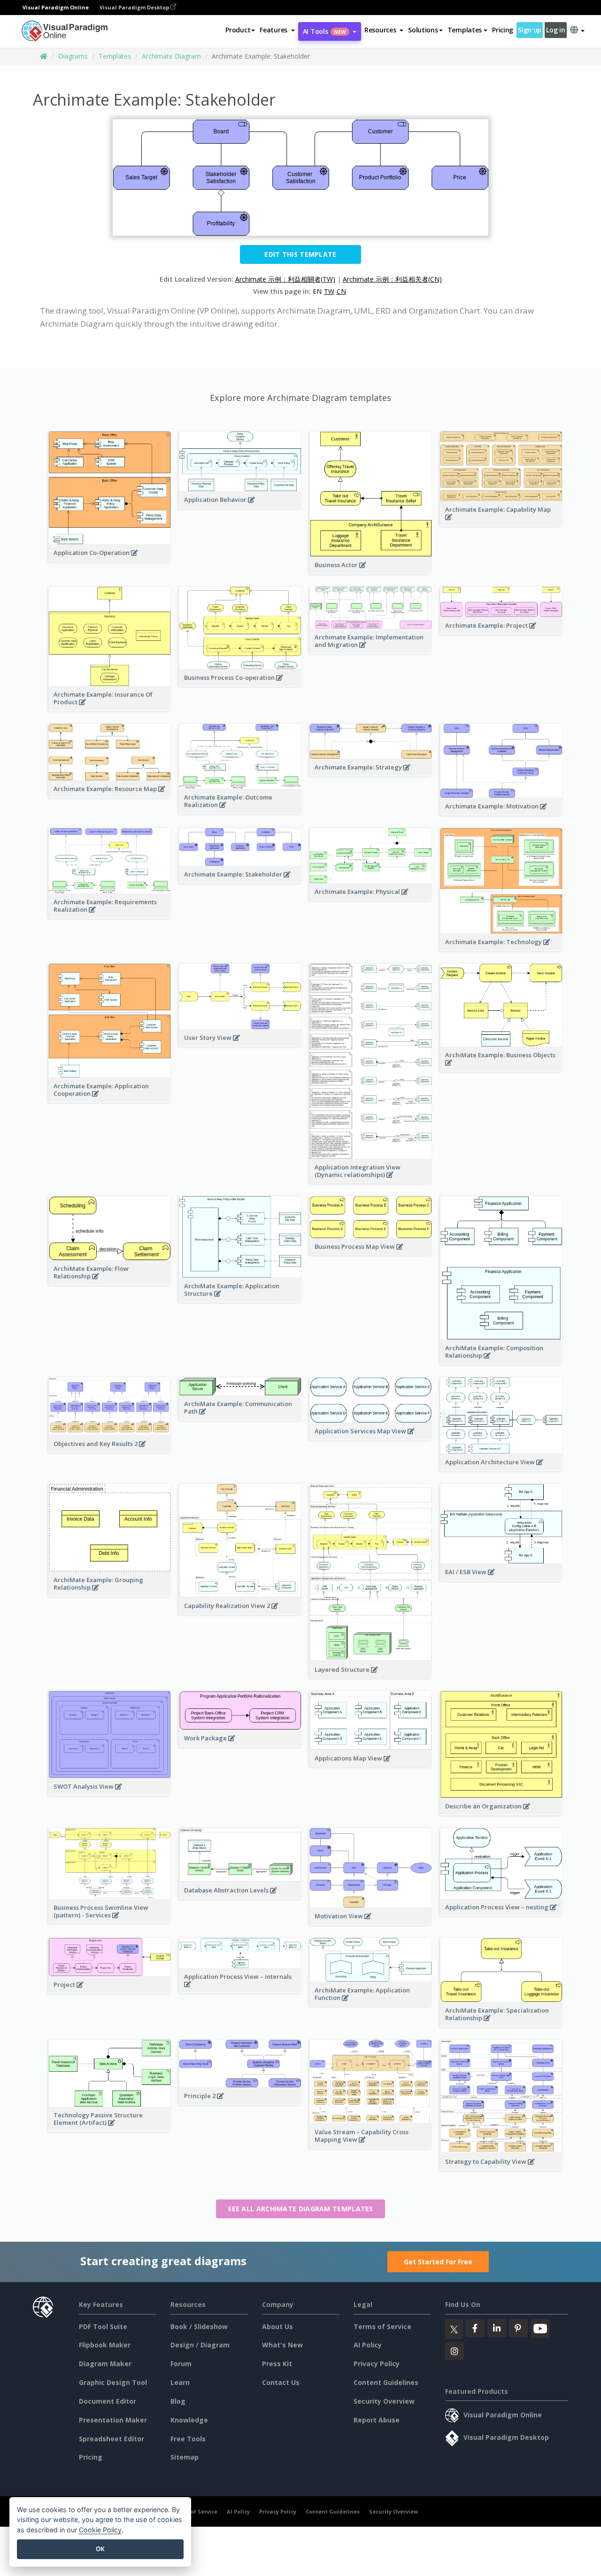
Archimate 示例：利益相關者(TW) (285, 279)
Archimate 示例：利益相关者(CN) (392, 279)
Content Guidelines (386, 2382)
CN (341, 291)
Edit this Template (300, 254)
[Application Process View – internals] (240, 1989)
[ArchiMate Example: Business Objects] (501, 1068)
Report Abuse (377, 2420)
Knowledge (189, 2420)
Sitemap (185, 2457)
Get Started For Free (438, 2262)
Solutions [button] (423, 30)
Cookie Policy (100, 2530)
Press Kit (277, 2364)
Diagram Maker (105, 2364)
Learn (180, 2382)
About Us (277, 2326)
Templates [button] (465, 30)
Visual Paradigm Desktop (135, 7)
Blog (178, 2401)
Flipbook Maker (105, 2345)
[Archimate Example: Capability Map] (501, 522)
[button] (277, 30)
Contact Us (281, 2382)
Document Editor (108, 2401)
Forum (181, 2364)
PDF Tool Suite (103, 2326)
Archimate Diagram (171, 56)
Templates (115, 56)
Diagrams (73, 56)
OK (100, 2549)
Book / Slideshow (199, 2326)
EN (317, 291)
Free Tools (188, 2439)
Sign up (530, 30)
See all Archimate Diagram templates (300, 2209)
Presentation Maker (113, 2420)
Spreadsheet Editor (112, 2439)
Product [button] (238, 30)
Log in (555, 30)
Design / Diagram (200, 2345)
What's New (282, 2345)
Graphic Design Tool (113, 2382)
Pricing (503, 30)
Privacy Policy (377, 2364)
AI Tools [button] (324, 31)
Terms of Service (382, 2326)
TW (329, 291)
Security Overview (384, 2401)
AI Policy (368, 2345)
